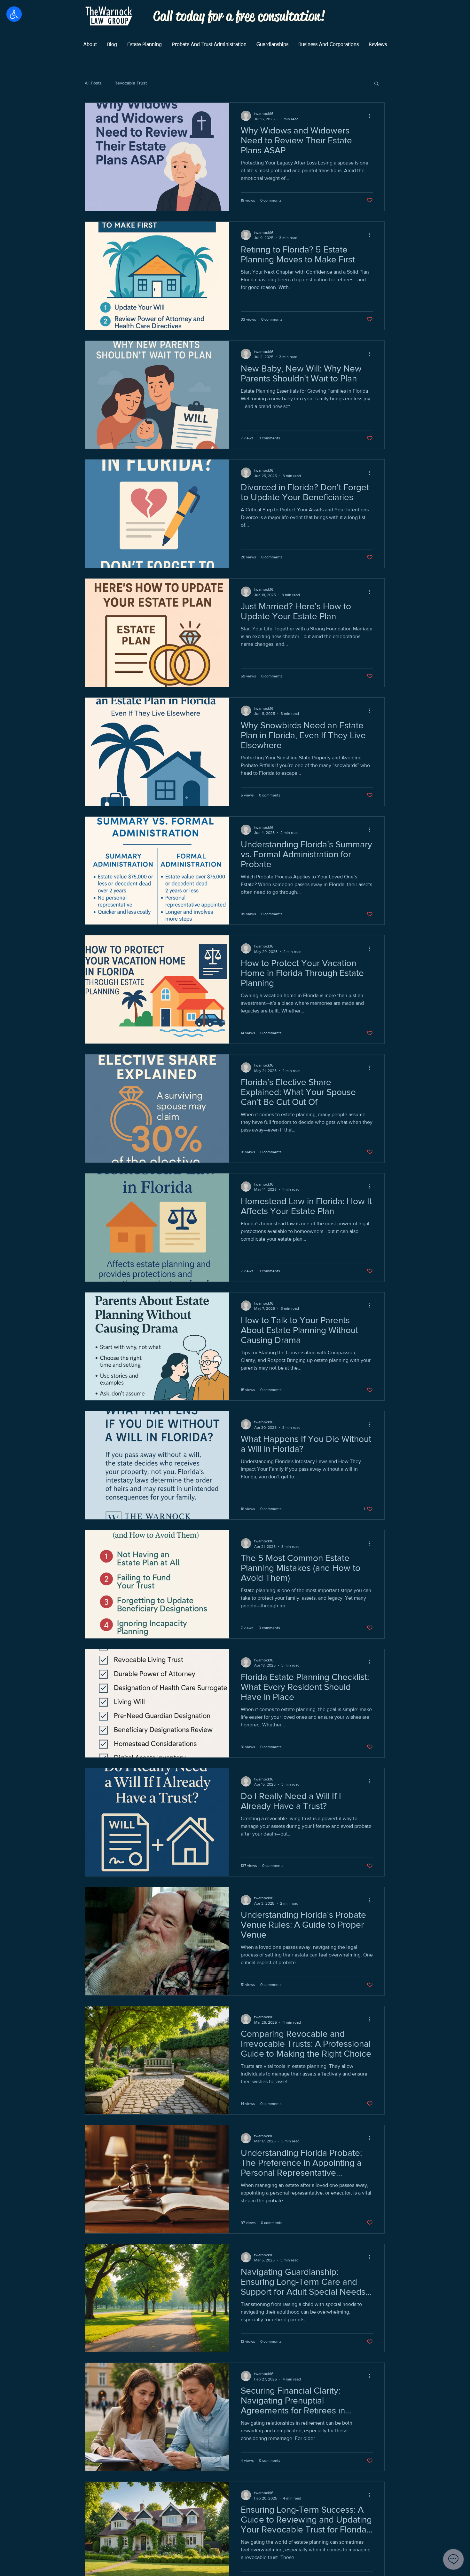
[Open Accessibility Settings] (14, 14)
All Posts (93, 83)
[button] (376, 84)
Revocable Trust (131, 83)
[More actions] (372, 116)
